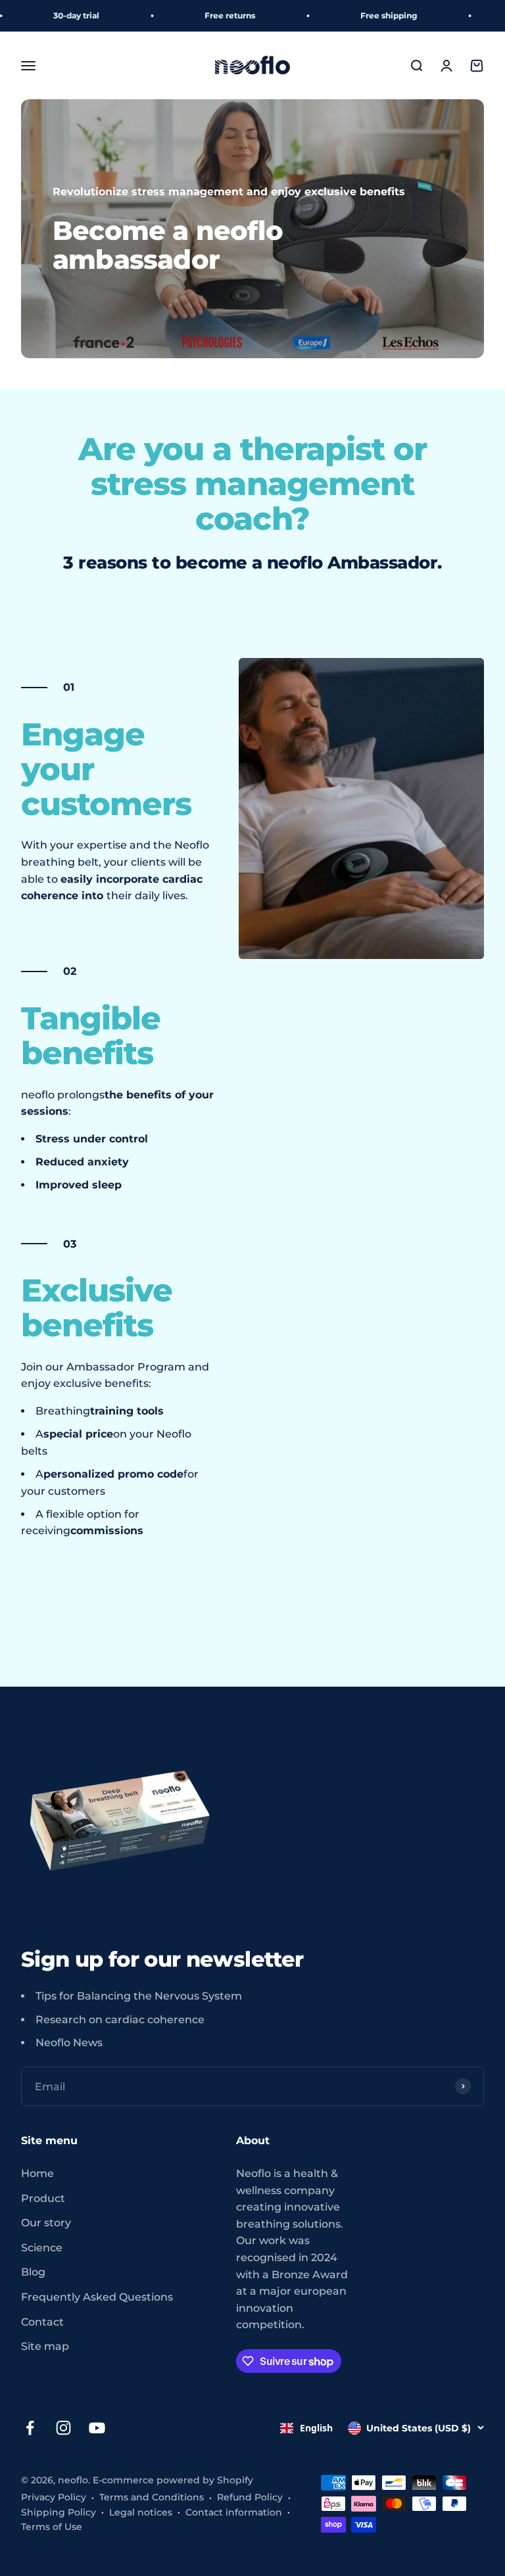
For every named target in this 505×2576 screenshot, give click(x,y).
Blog (33, 2272)
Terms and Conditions (152, 2497)
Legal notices (141, 2512)
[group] (252, 229)
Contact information (234, 2512)
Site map (45, 2346)
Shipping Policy (59, 2512)
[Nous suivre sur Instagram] (63, 2428)
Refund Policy (250, 2497)
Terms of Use (52, 2527)
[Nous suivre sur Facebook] (30, 2428)
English (316, 2428)
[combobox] (306, 2428)
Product (43, 2198)
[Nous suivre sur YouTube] (97, 2428)
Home (37, 2173)
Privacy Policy (54, 2497)
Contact (42, 2322)
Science (42, 2248)
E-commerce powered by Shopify (173, 2480)
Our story (46, 2223)
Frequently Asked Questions (97, 2297)
